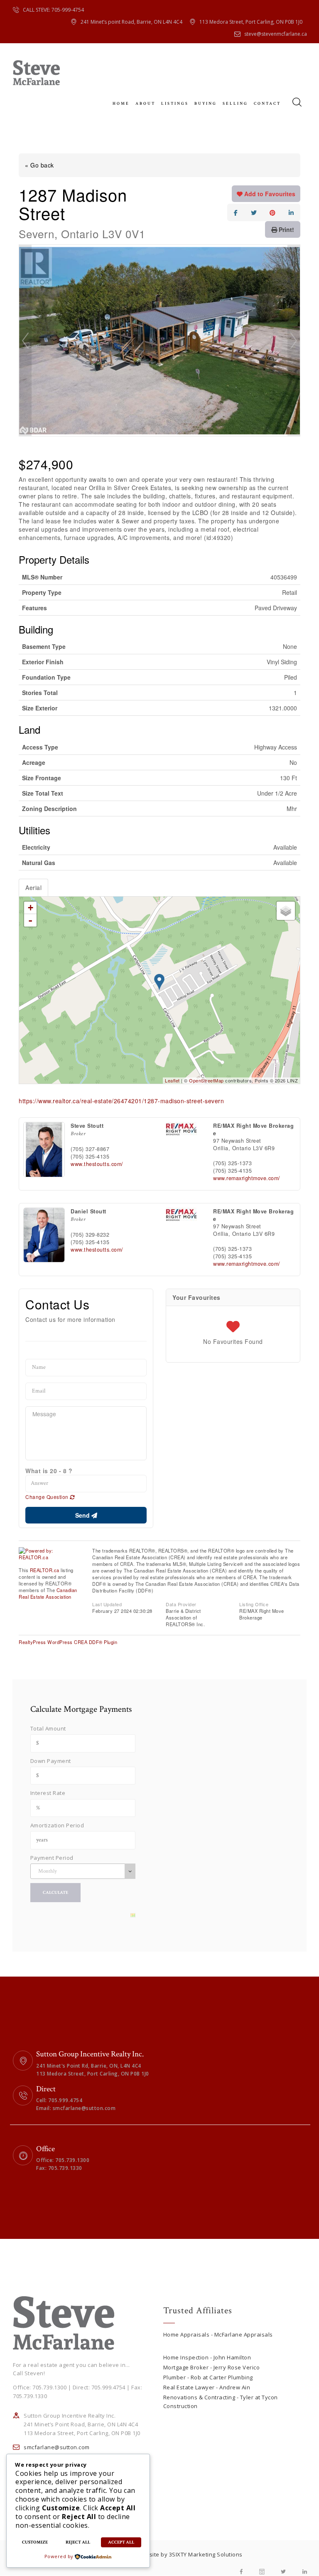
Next (294, 340)
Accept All (121, 2542)
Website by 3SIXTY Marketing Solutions (190, 2554)
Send (83, 1515)
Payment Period (52, 1858)
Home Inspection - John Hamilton (207, 2357)
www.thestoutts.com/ (97, 1164)
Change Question (48, 1497)
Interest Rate (48, 1793)
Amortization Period (57, 1825)
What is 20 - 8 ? (49, 1471)
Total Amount (48, 1728)
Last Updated (107, 1604)
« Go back (39, 165)
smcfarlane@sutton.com (57, 2447)
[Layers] (286, 911)
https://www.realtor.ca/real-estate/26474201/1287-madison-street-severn (121, 1101)
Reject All (78, 2542)
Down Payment (51, 1761)
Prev (25, 340)
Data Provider (181, 1604)
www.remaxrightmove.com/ (247, 1178)
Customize (35, 2542)
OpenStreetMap (206, 1080)
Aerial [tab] (33, 887)
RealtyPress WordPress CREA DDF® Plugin (68, 1642)
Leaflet (172, 1080)
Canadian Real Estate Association (48, 1593)
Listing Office (254, 1604)
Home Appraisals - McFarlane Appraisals (218, 2334)
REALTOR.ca (45, 1570)
